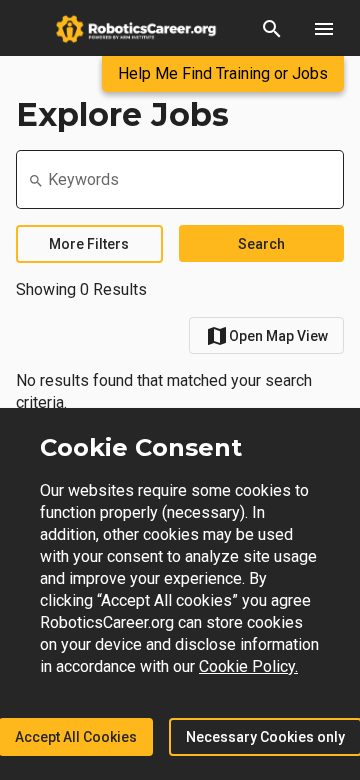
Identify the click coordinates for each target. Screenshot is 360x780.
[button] (272, 28)
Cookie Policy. (248, 666)
